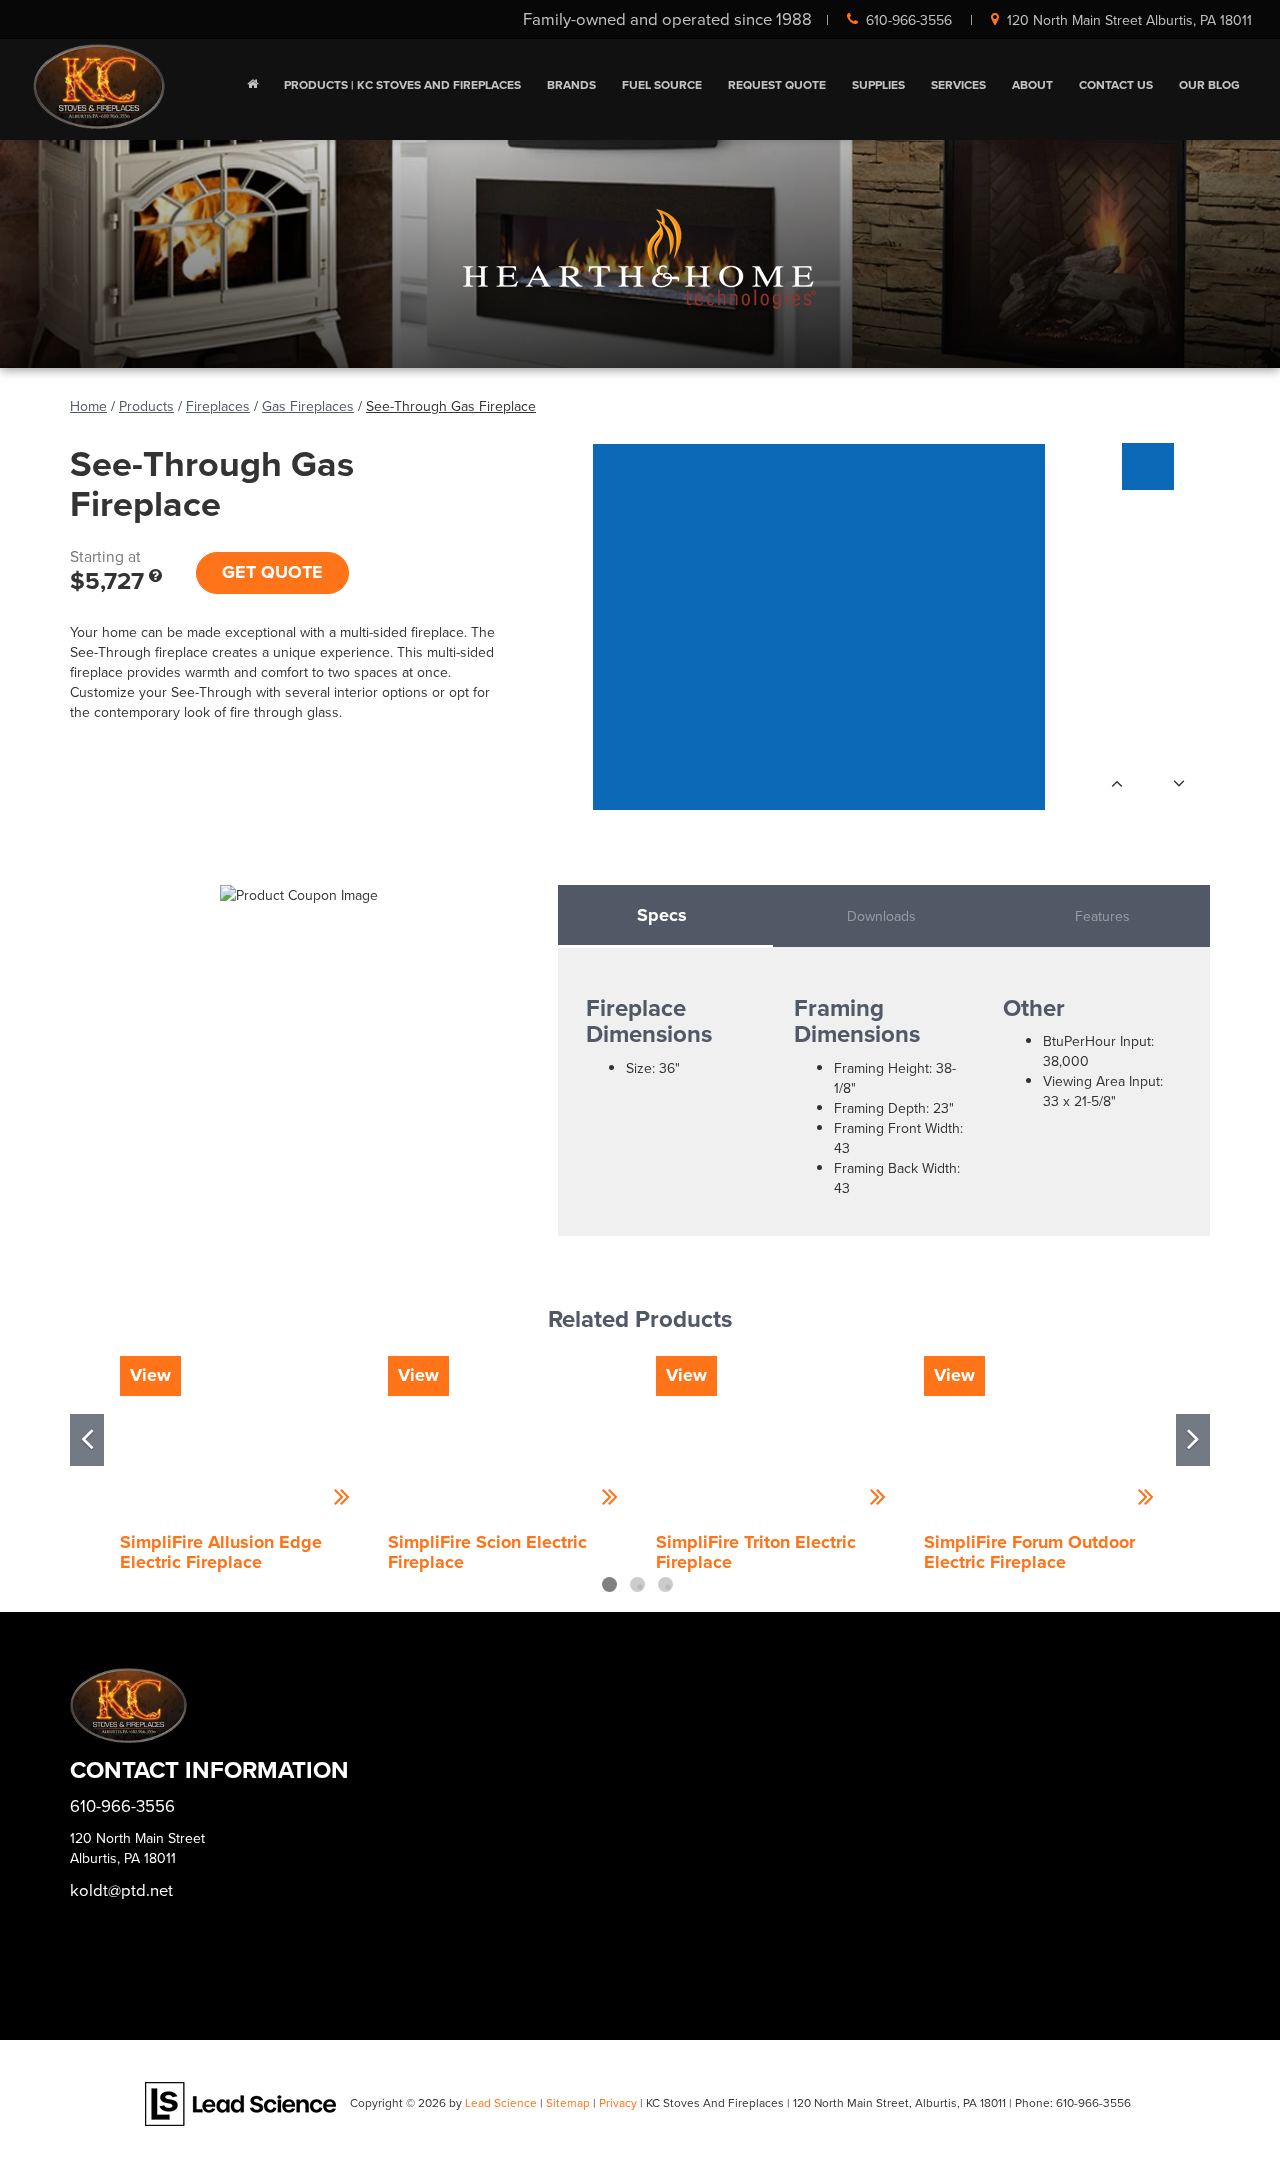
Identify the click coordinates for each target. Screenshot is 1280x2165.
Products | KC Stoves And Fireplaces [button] (402, 84)
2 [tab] (637, 1584)
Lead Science (501, 2102)
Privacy (618, 2102)
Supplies (878, 84)
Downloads (881, 916)
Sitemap (568, 2102)
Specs (662, 915)
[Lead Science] (240, 2102)
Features (1102, 916)
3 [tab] (665, 1584)
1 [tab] (609, 1584)
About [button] (1032, 84)
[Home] (252, 85)
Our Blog (1209, 84)
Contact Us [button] (1116, 84)
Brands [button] (571, 84)
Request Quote (777, 84)
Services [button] (958, 84)
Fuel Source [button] (662, 84)
